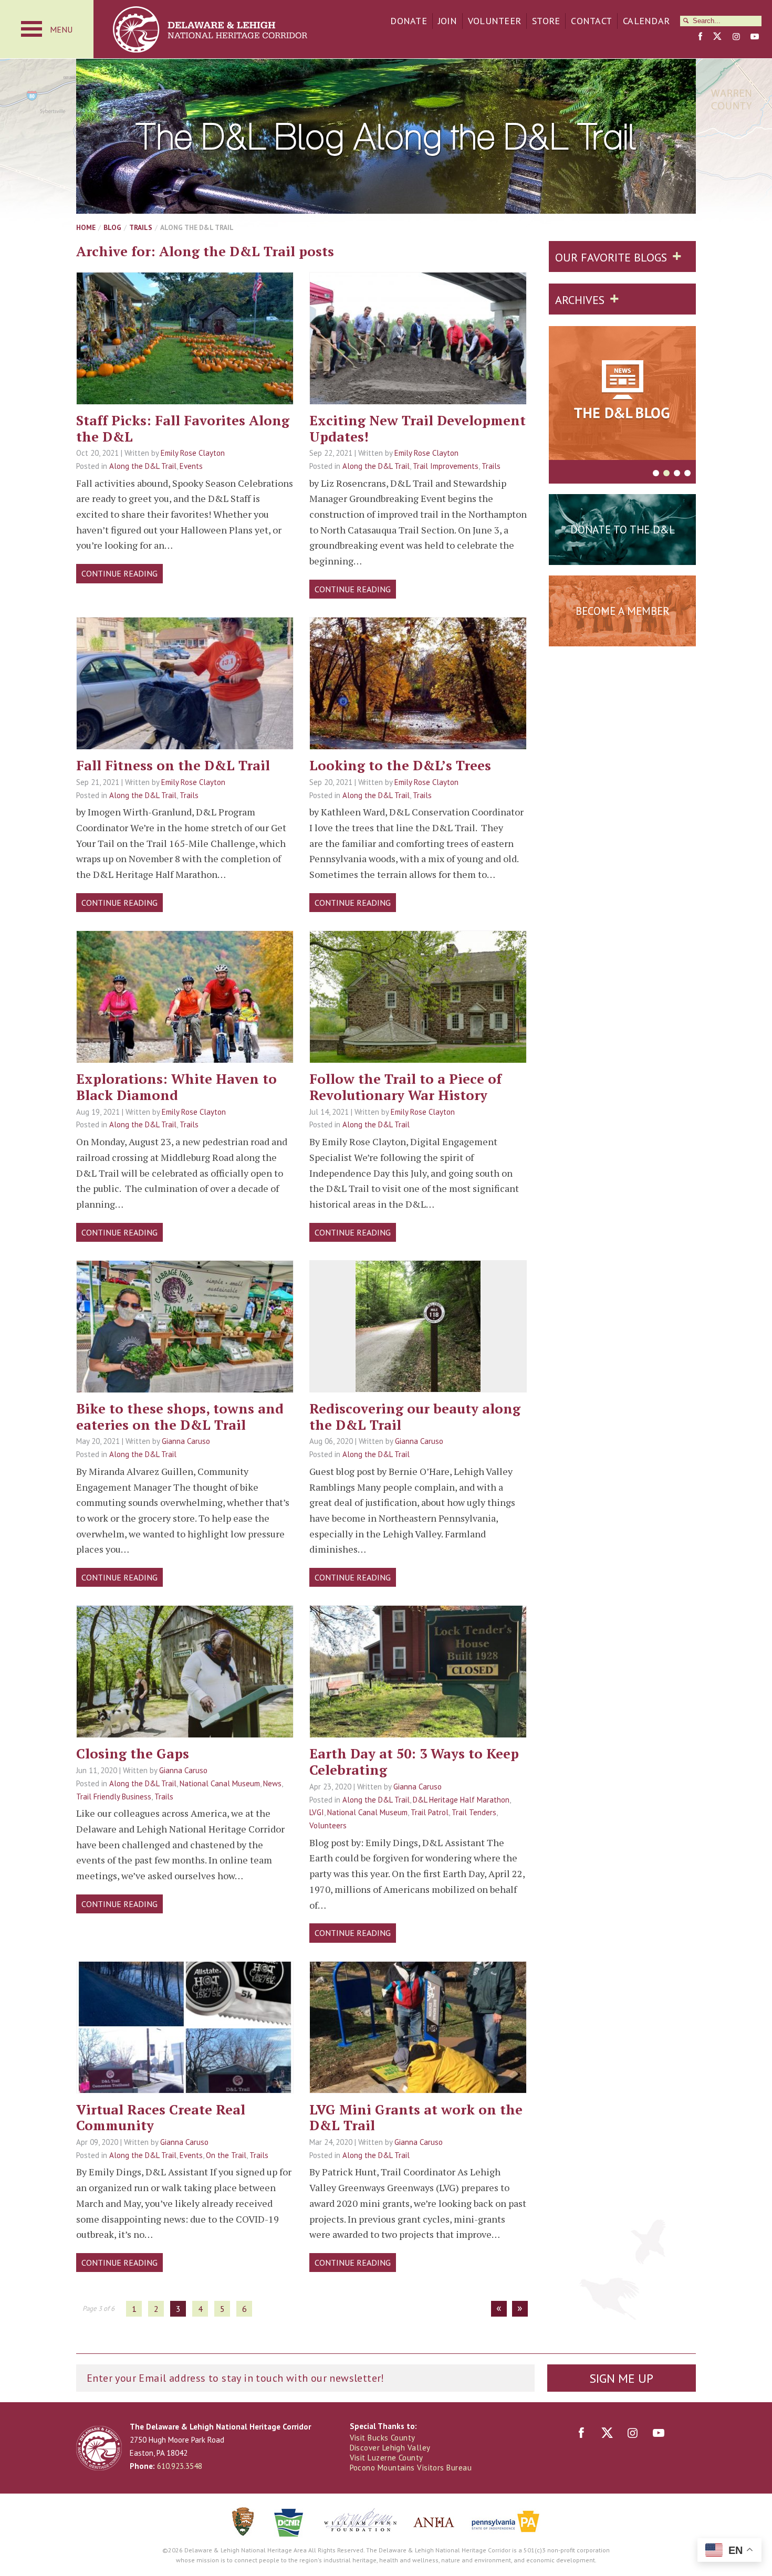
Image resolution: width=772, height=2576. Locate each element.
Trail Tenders (474, 1812)
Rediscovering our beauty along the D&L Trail (415, 1416)
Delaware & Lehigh (99, 2448)
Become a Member (623, 611)
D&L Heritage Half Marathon (461, 1800)
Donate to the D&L (623, 530)
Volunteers (328, 1825)
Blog (112, 227)
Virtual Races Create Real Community (161, 2117)
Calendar (646, 21)
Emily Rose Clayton (193, 453)
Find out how (623, 637)
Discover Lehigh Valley (390, 2448)
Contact (591, 21)
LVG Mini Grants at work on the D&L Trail (416, 2117)
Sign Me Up (621, 2378)
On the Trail (226, 2155)
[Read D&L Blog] (622, 395)
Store (546, 21)
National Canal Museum (220, 1783)
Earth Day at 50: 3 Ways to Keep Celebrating (414, 1761)
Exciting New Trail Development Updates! (418, 428)
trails (185, 371)
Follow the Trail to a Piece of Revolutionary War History (405, 1087)
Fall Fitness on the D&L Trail (173, 765)
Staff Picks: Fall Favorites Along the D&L (183, 428)
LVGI (317, 1812)
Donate (409, 21)
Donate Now (622, 556)
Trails (141, 227)
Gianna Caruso (186, 1441)
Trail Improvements (446, 466)
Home (86, 227)
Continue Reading (119, 573)
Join (447, 21)
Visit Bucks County (383, 2438)
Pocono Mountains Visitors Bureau (411, 2468)
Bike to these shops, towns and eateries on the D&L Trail (180, 1416)
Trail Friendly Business (114, 1797)
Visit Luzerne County (387, 2458)
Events (191, 466)
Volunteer (494, 21)
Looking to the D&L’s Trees (400, 765)
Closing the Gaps (133, 1753)
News (272, 1783)
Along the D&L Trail (143, 466)
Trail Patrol (430, 1812)
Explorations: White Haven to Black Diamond (176, 1087)
